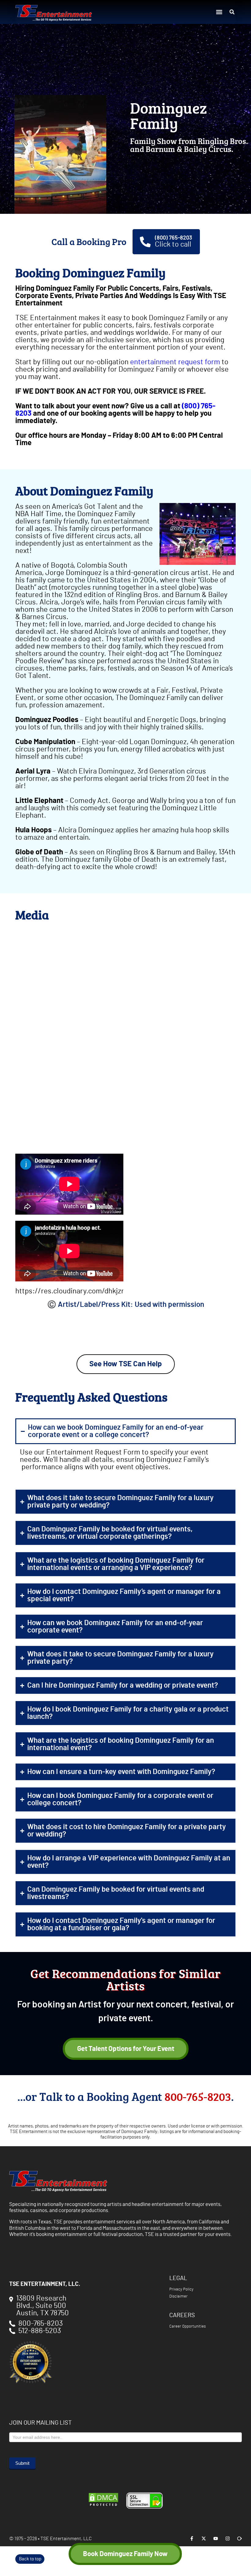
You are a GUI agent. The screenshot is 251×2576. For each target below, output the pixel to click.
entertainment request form (175, 362)
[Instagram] (228, 2538)
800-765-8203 (198, 2096)
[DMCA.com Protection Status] (103, 2506)
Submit (22, 2463)
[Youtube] (216, 2538)
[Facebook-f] (192, 2538)
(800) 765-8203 (174, 238)
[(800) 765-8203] (145, 242)
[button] (219, 12)
